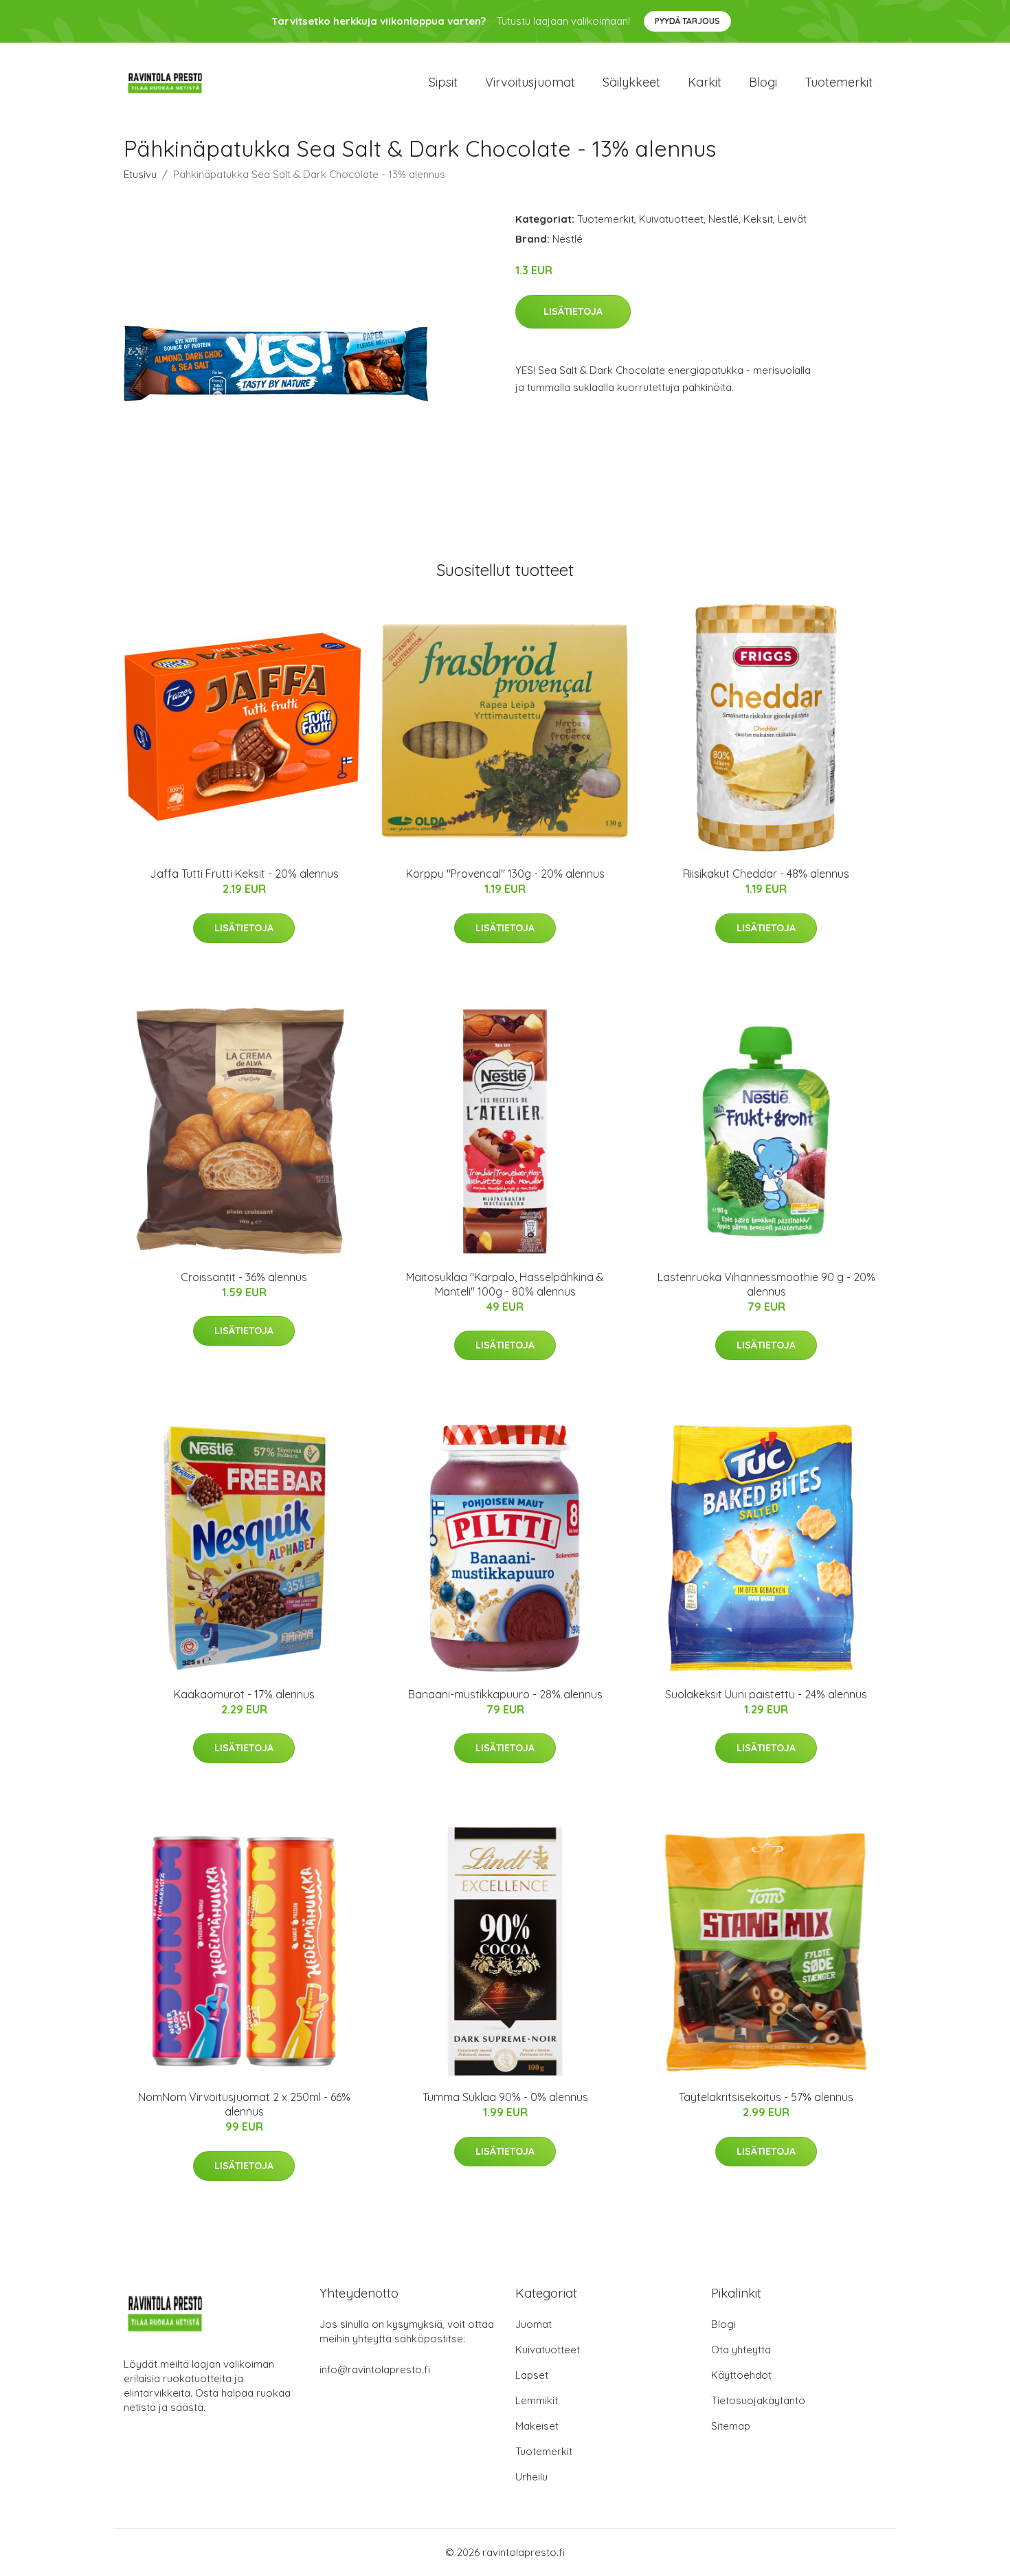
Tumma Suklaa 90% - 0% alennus (505, 2097)
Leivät (792, 219)
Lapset (532, 2375)
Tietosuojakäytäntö (758, 2400)
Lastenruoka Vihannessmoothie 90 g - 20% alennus (766, 1284)
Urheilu (531, 2477)
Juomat (534, 2324)
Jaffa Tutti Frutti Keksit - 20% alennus (244, 874)
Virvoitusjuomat (530, 82)
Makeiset (537, 2426)
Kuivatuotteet (671, 219)
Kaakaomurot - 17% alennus (244, 1694)
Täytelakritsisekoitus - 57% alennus (766, 2097)
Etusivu (140, 174)
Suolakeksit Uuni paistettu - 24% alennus (766, 1694)
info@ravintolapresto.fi (375, 2369)
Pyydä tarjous (687, 21)
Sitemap (731, 2426)
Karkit (705, 82)
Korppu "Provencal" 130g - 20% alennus (505, 874)
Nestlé (723, 219)
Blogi (763, 82)
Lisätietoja (573, 311)
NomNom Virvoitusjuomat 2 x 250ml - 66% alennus (244, 2104)
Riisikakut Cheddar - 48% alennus (766, 874)
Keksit (758, 219)
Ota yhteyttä (741, 2350)
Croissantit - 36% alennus (244, 1277)
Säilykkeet (631, 82)
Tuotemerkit (839, 82)
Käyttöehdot (741, 2375)
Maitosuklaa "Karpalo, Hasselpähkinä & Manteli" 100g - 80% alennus (505, 1284)
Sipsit (443, 82)
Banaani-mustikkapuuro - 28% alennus (505, 1694)
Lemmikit (537, 2400)
